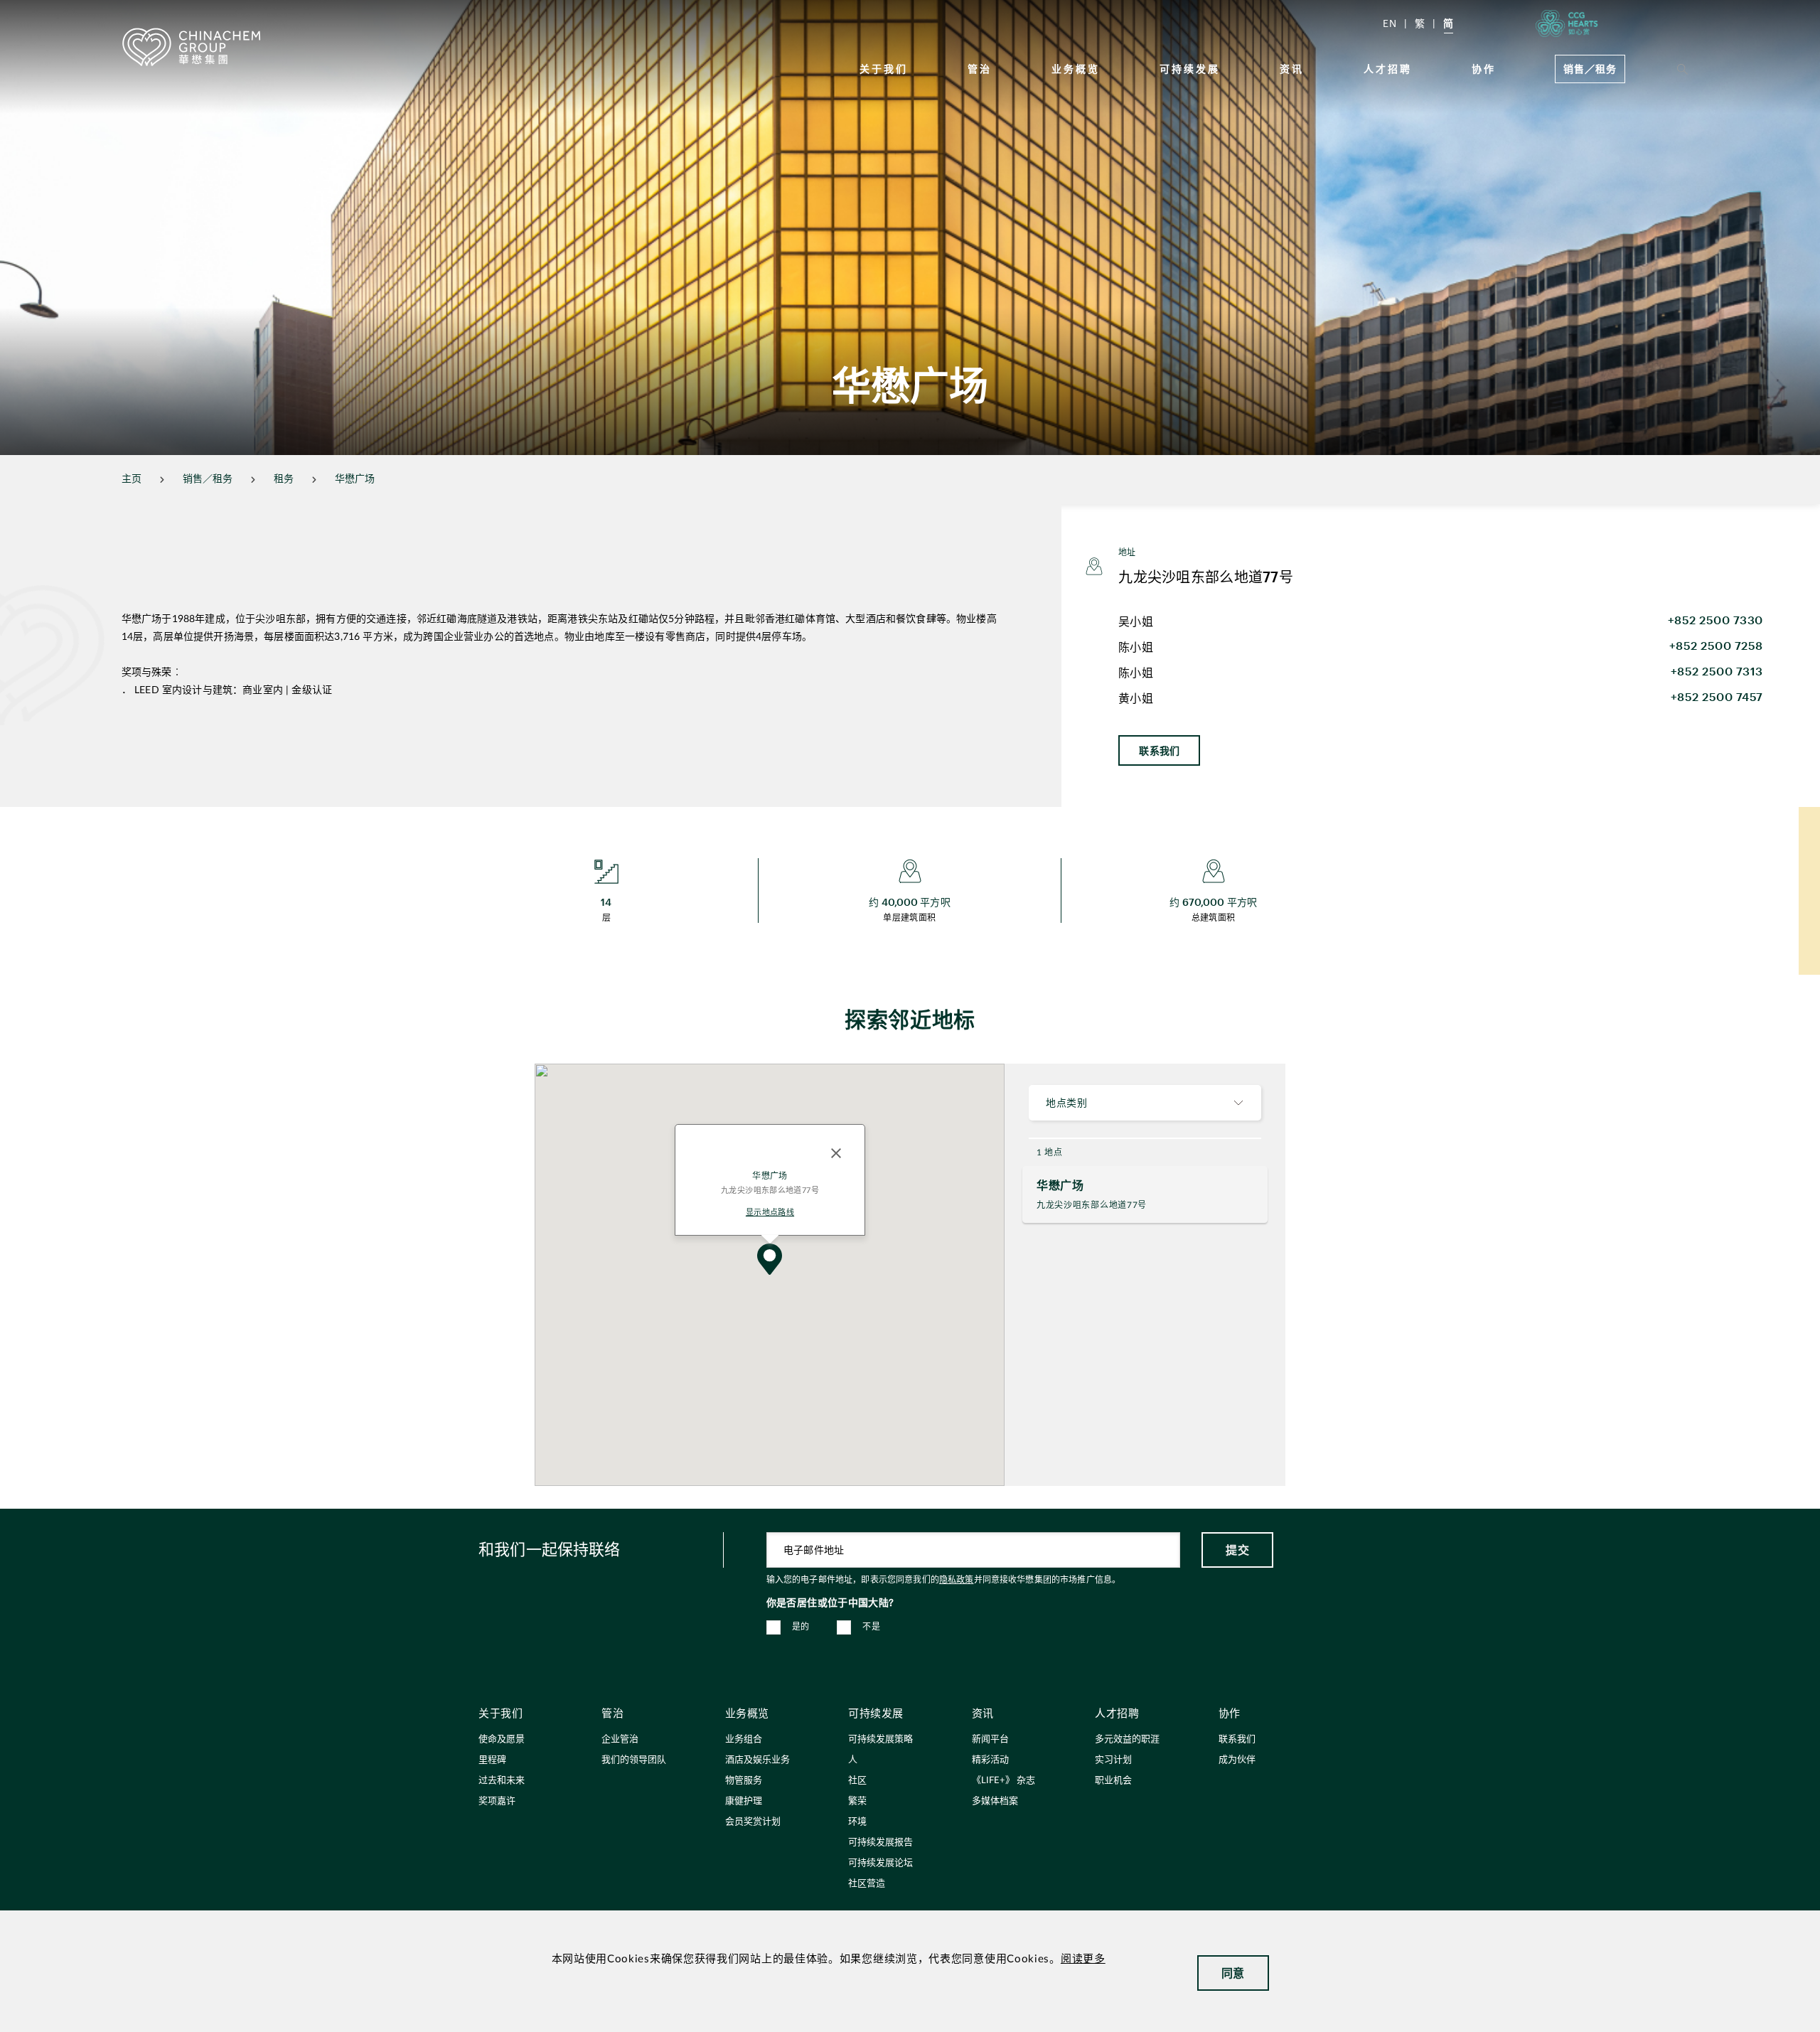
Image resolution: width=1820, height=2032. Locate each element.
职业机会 (1113, 1781)
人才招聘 (1388, 69)
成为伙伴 (1237, 1760)
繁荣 (857, 1801)
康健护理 (744, 1801)
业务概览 (1076, 69)
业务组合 (744, 1739)
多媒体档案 (995, 1801)
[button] (770, 1259)
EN (1390, 23)
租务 (284, 479)
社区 (857, 1781)
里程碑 (492, 1760)
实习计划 (1113, 1760)
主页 (132, 479)
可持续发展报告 (880, 1843)
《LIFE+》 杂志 (1003, 1781)
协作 (1484, 69)
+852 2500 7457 (1717, 696)
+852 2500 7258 (1716, 645)
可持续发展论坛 (880, 1863)
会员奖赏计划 (753, 1822)
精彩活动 (990, 1760)
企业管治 (620, 1739)
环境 (857, 1822)
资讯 (1292, 69)
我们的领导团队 (634, 1760)
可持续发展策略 (880, 1739)
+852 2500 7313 (1717, 671)
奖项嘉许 (497, 1801)
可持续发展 (1190, 69)
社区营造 (867, 1884)
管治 (980, 69)
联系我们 (1159, 750)
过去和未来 (502, 1781)
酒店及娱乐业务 (758, 1760)
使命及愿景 (502, 1739)
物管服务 (744, 1781)
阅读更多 (1083, 1959)
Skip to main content (54, 11)
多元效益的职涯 (1127, 1739)
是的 (801, 1627)
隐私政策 (957, 1580)
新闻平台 (990, 1739)
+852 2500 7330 (1715, 620)
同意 (1233, 1973)
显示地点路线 (769, 1212)
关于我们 (884, 69)
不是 (871, 1627)
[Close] (836, 1153)
